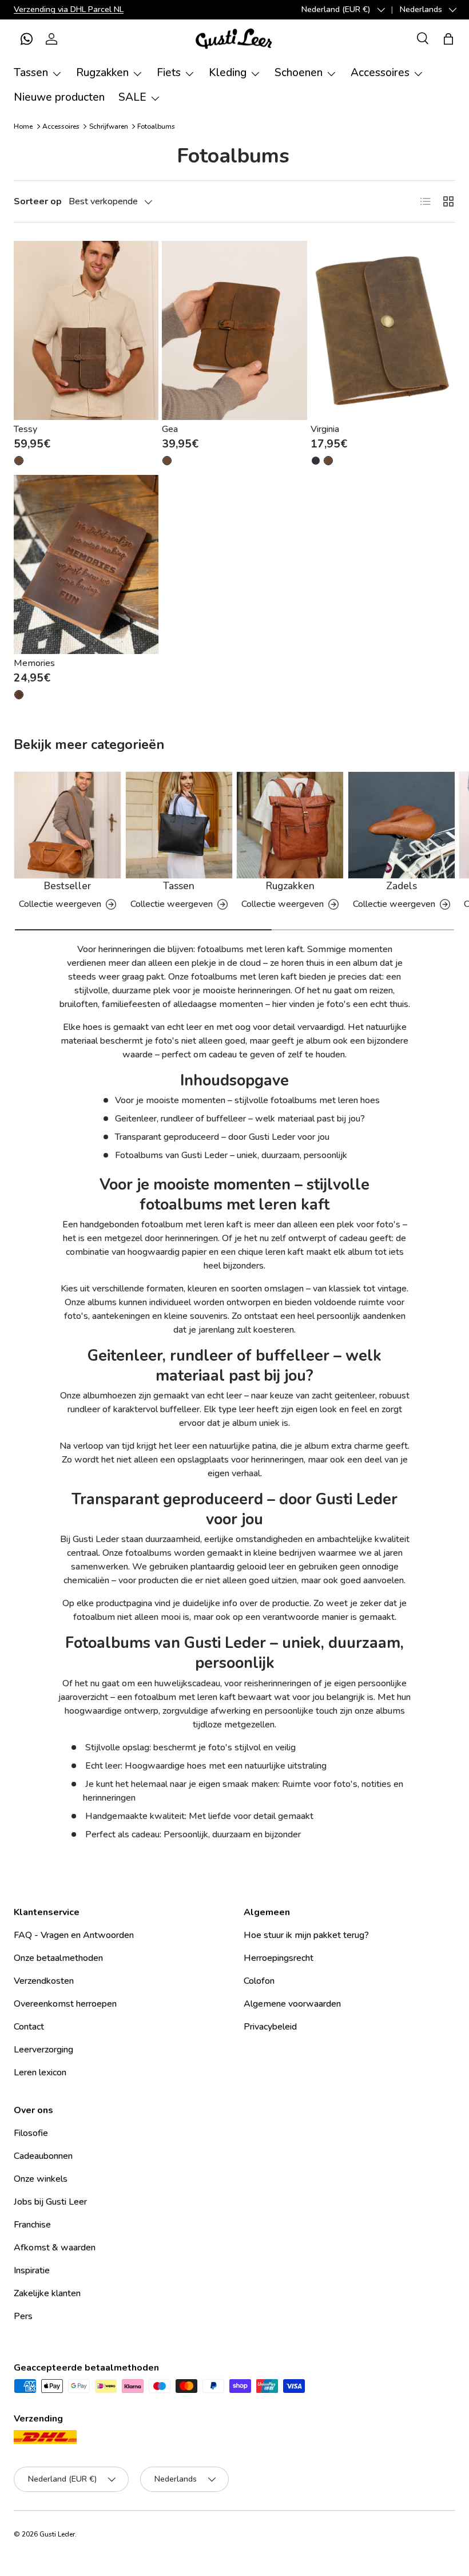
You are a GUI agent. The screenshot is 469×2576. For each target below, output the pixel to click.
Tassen (179, 886)
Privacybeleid (270, 2027)
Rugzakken (290, 886)
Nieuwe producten (59, 97)
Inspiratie (32, 2270)
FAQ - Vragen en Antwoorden (74, 1935)
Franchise (32, 2225)
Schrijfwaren (109, 126)
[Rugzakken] (290, 825)
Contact (29, 2027)
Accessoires (61, 126)
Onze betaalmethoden (58, 1958)
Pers (23, 2316)
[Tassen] (179, 825)
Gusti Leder (57, 2534)
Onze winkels (41, 2179)
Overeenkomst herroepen (65, 2004)
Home (23, 126)
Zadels (402, 886)
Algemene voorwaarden (292, 2004)
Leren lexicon (40, 2072)
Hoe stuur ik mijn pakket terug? (306, 1935)
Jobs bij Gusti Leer (50, 2202)
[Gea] (234, 330)
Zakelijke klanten (47, 2293)
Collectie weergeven (60, 904)
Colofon (259, 1981)
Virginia (325, 429)
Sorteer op (38, 201)
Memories (34, 663)
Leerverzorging (43, 2050)
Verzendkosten (44, 1981)
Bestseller (67, 886)
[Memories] (86, 564)
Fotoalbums (156, 126)
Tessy (25, 429)
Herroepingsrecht (279, 1958)
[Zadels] (402, 825)
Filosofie (31, 2133)
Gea (170, 429)
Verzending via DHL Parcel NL (69, 9)
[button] (26, 39)
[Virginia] (383, 330)
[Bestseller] (67, 825)
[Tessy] (86, 330)
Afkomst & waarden (55, 2248)
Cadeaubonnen (43, 2156)
